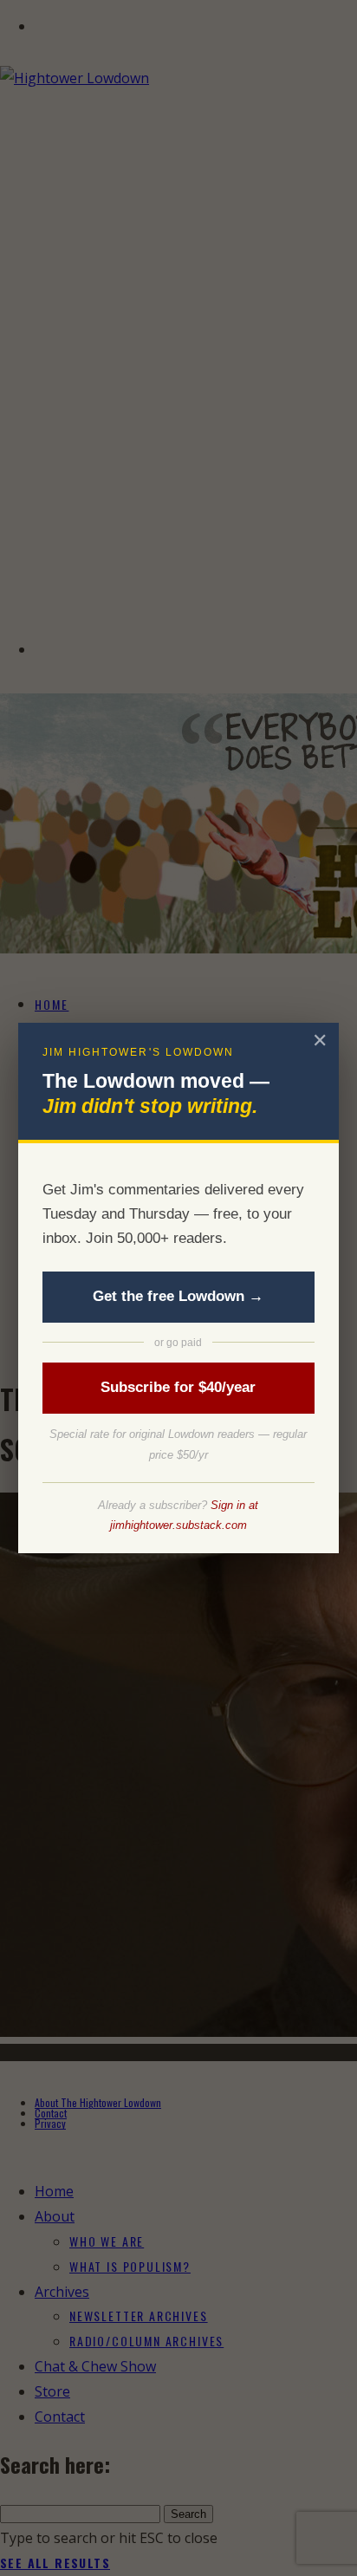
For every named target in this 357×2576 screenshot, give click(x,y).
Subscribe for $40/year (178, 1387)
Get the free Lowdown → (178, 1296)
